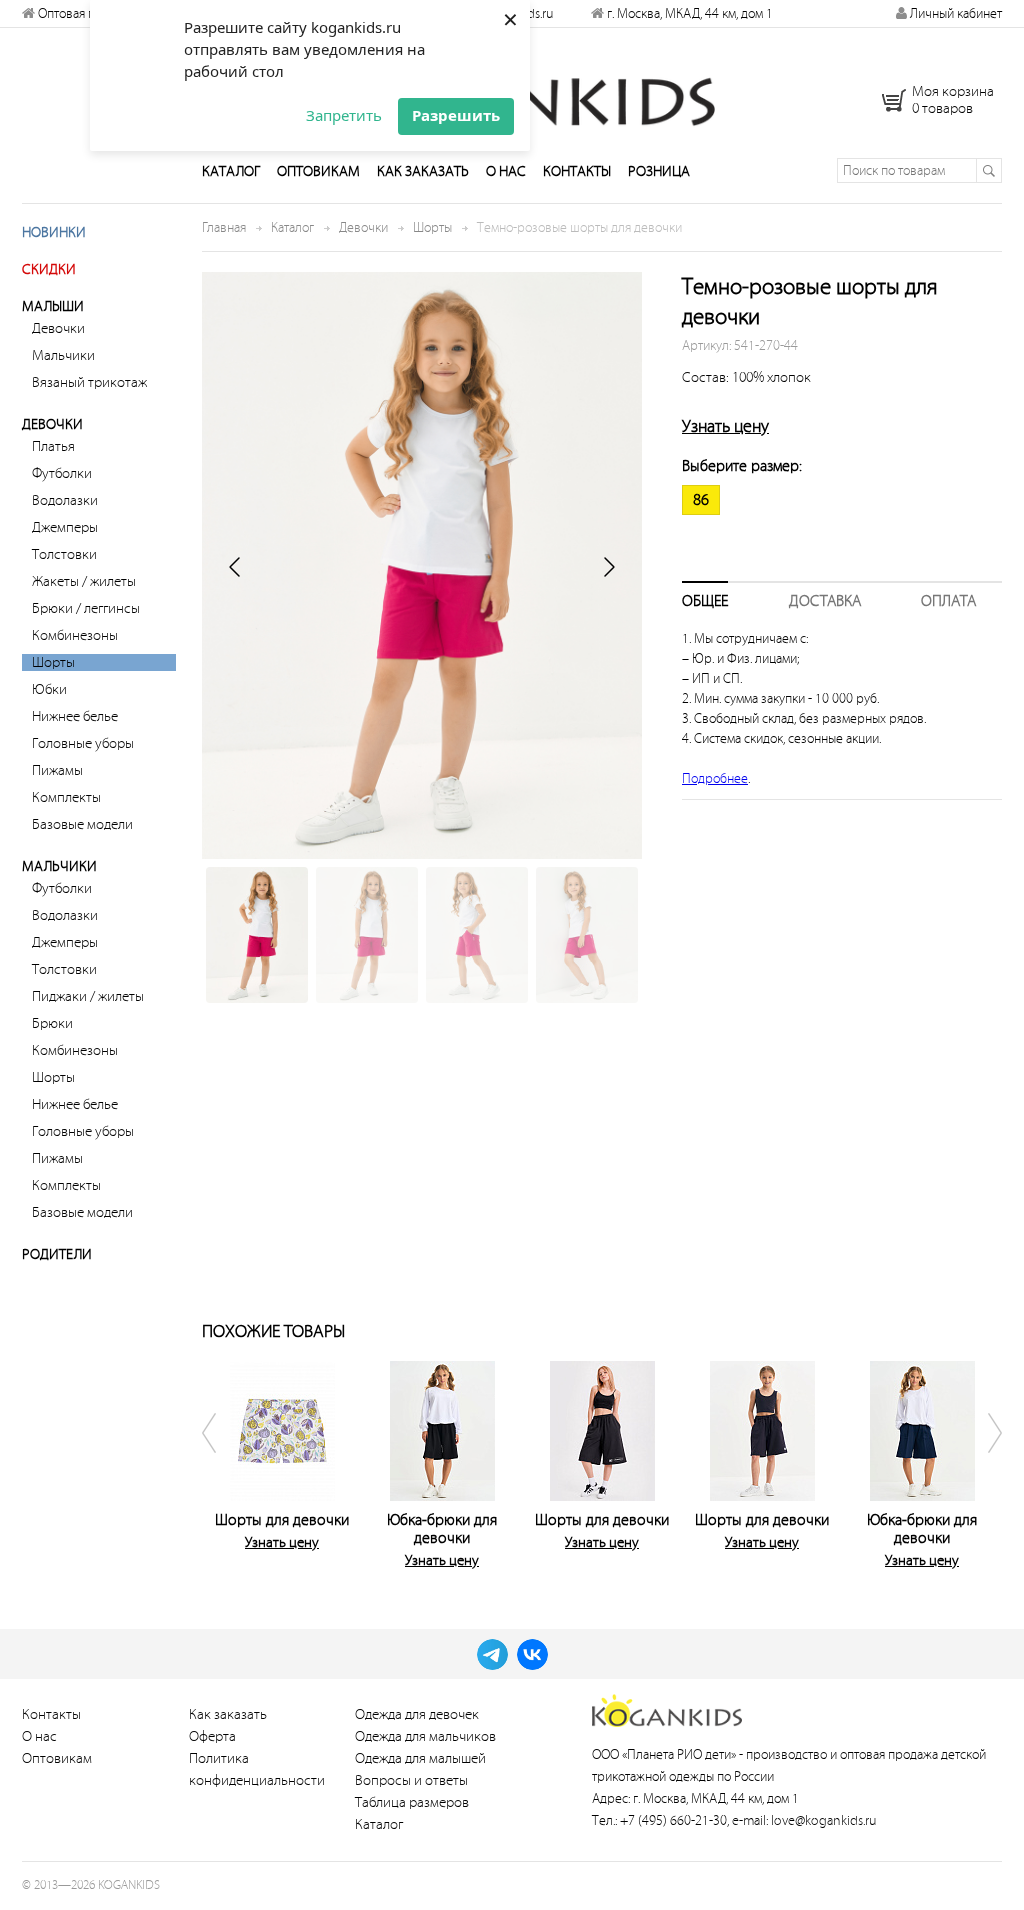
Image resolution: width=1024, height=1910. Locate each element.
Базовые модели (82, 824)
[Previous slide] (236, 567)
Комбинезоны (75, 635)
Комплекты (66, 797)
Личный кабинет (954, 13)
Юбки (49, 689)
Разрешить (456, 115)
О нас (506, 171)
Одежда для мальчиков (425, 1736)
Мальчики (63, 355)
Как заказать (423, 171)
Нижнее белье (75, 716)
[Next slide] (608, 567)
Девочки (58, 328)
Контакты (577, 171)
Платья (53, 446)
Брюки (52, 1023)
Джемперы (65, 527)
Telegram (492, 1654)
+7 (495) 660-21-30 (673, 1820)
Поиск (988, 170)
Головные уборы (83, 743)
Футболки (62, 473)
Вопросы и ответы (411, 1780)
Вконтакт (532, 1654)
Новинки (54, 232)
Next (982, 1461)
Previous (222, 1461)
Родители (57, 1254)
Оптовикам (318, 171)
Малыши (53, 306)
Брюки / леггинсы (86, 608)
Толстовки (64, 554)
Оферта (212, 1736)
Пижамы (57, 770)
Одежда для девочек (417, 1714)
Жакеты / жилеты (84, 581)
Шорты (53, 662)
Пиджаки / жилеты (88, 996)
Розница (659, 171)
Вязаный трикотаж (89, 382)
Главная (224, 227)
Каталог (231, 171)
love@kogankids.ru (823, 1820)
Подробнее (715, 778)
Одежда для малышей (420, 1758)
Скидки (49, 269)
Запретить (344, 115)
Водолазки (65, 500)
